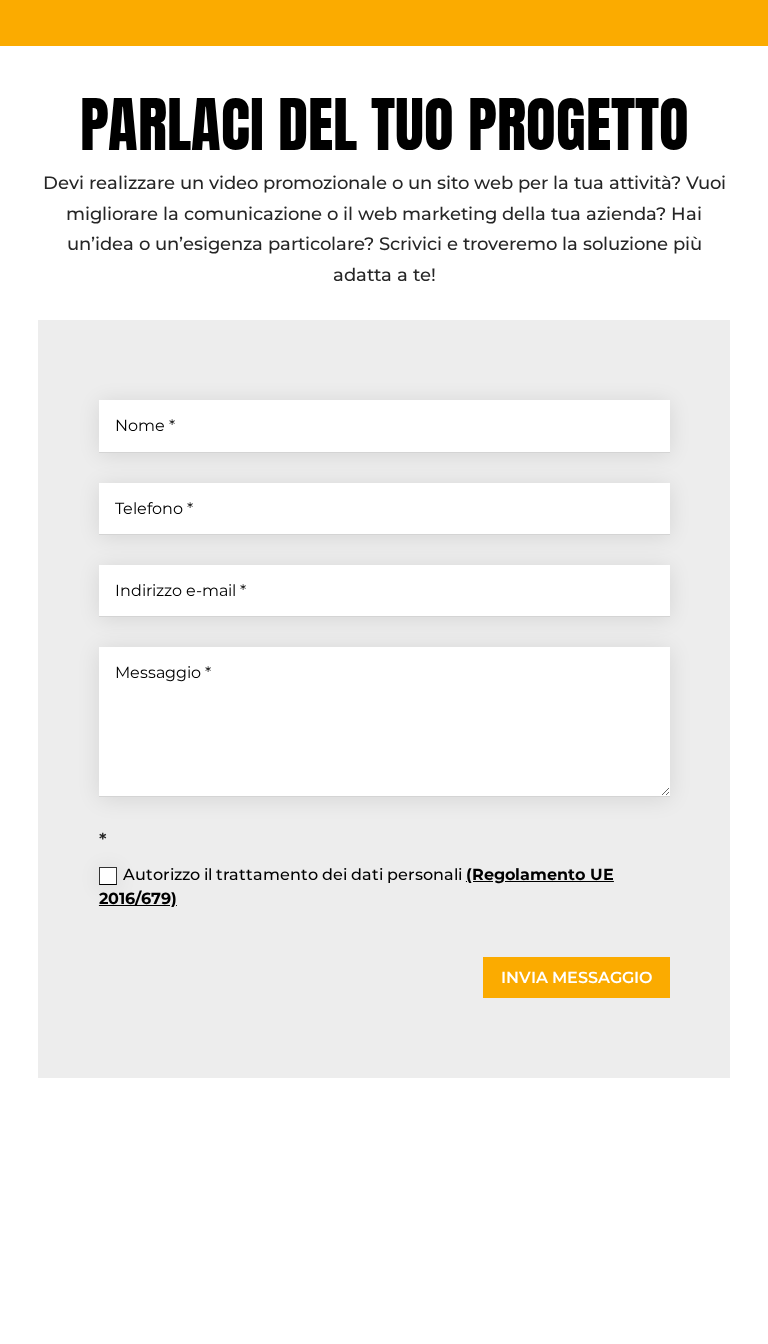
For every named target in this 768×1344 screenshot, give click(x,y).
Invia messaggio (576, 977)
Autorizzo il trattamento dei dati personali (356, 886)
